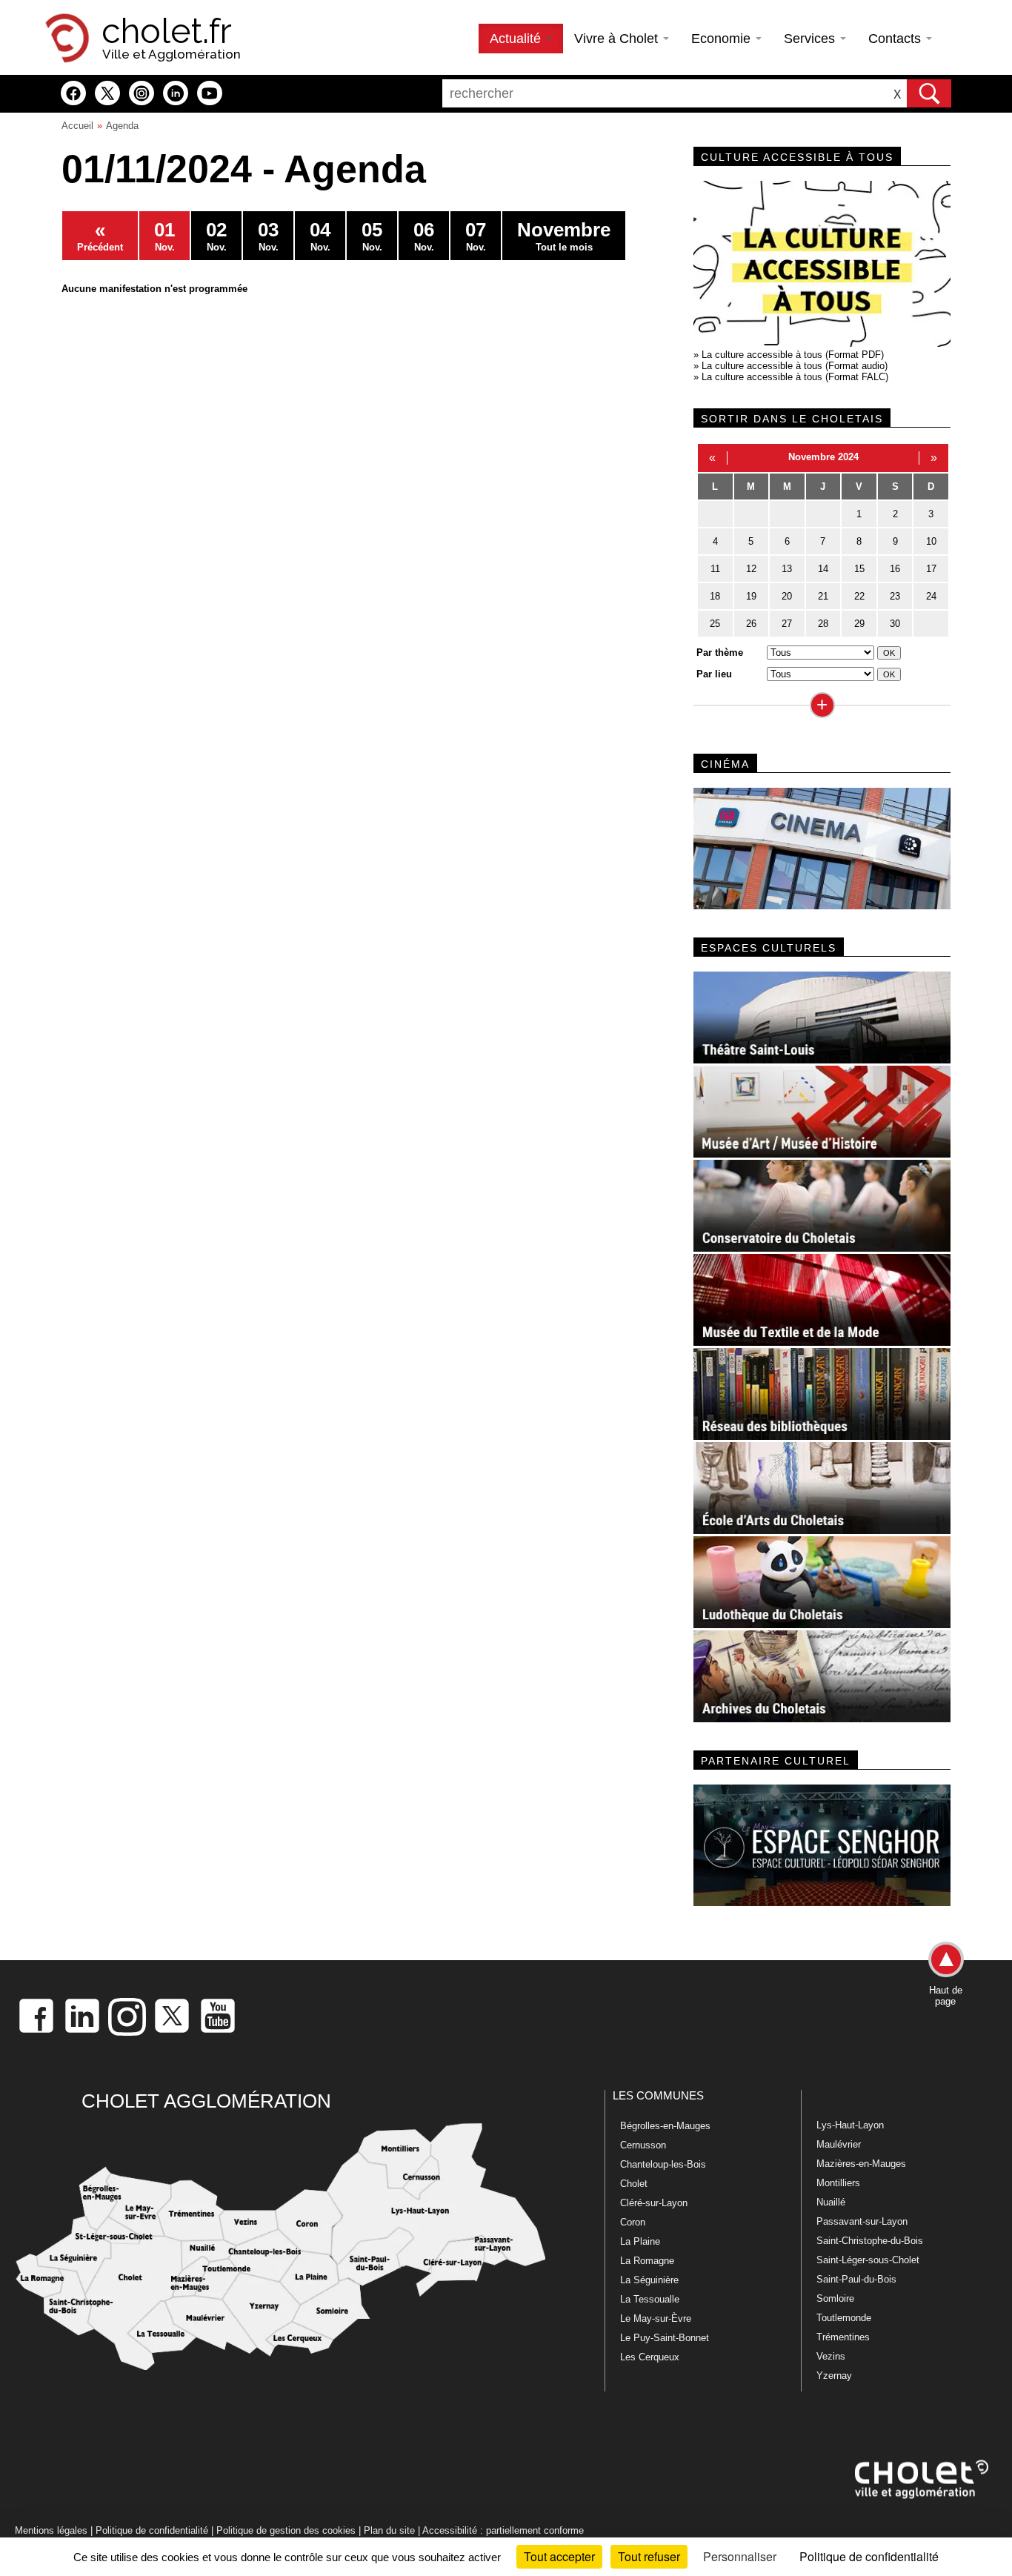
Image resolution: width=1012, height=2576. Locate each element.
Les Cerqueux (650, 2357)
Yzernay (834, 2376)
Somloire (835, 2298)
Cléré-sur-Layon (654, 2203)
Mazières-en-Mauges (861, 2164)
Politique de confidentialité (152, 2530)
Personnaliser (740, 2556)
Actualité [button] (517, 39)
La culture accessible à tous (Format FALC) (795, 377)
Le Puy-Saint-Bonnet (665, 2338)
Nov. (164, 236)
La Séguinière (649, 2280)
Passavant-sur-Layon (862, 2221)
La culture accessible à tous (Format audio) (795, 366)
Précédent (100, 236)
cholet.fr (167, 31)
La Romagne (647, 2261)
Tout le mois (564, 236)
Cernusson (643, 2145)
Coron (633, 2222)
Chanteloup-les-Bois (663, 2164)
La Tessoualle (650, 2299)
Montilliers (838, 2183)
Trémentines (843, 2337)
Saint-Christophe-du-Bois (870, 2241)
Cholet (634, 2184)
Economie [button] (723, 39)
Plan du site (389, 2530)
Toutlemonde (844, 2318)
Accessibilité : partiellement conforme (503, 2530)
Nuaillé (831, 2202)
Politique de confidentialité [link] (869, 2556)
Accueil (77, 126)
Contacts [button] (896, 39)
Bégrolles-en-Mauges (665, 2126)
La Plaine (640, 2241)
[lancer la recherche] (929, 93)
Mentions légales (51, 2530)
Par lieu (714, 674)
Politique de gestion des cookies (286, 2530)
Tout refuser (649, 2556)
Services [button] (811, 39)
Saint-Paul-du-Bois (856, 2279)
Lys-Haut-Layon (850, 2125)
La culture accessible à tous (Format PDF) (793, 355)
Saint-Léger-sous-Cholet (868, 2260)
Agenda (122, 126)
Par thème (720, 653)
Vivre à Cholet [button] (618, 39)
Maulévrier (839, 2144)
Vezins (831, 2356)
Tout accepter (559, 2556)
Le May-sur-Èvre (656, 2318)
